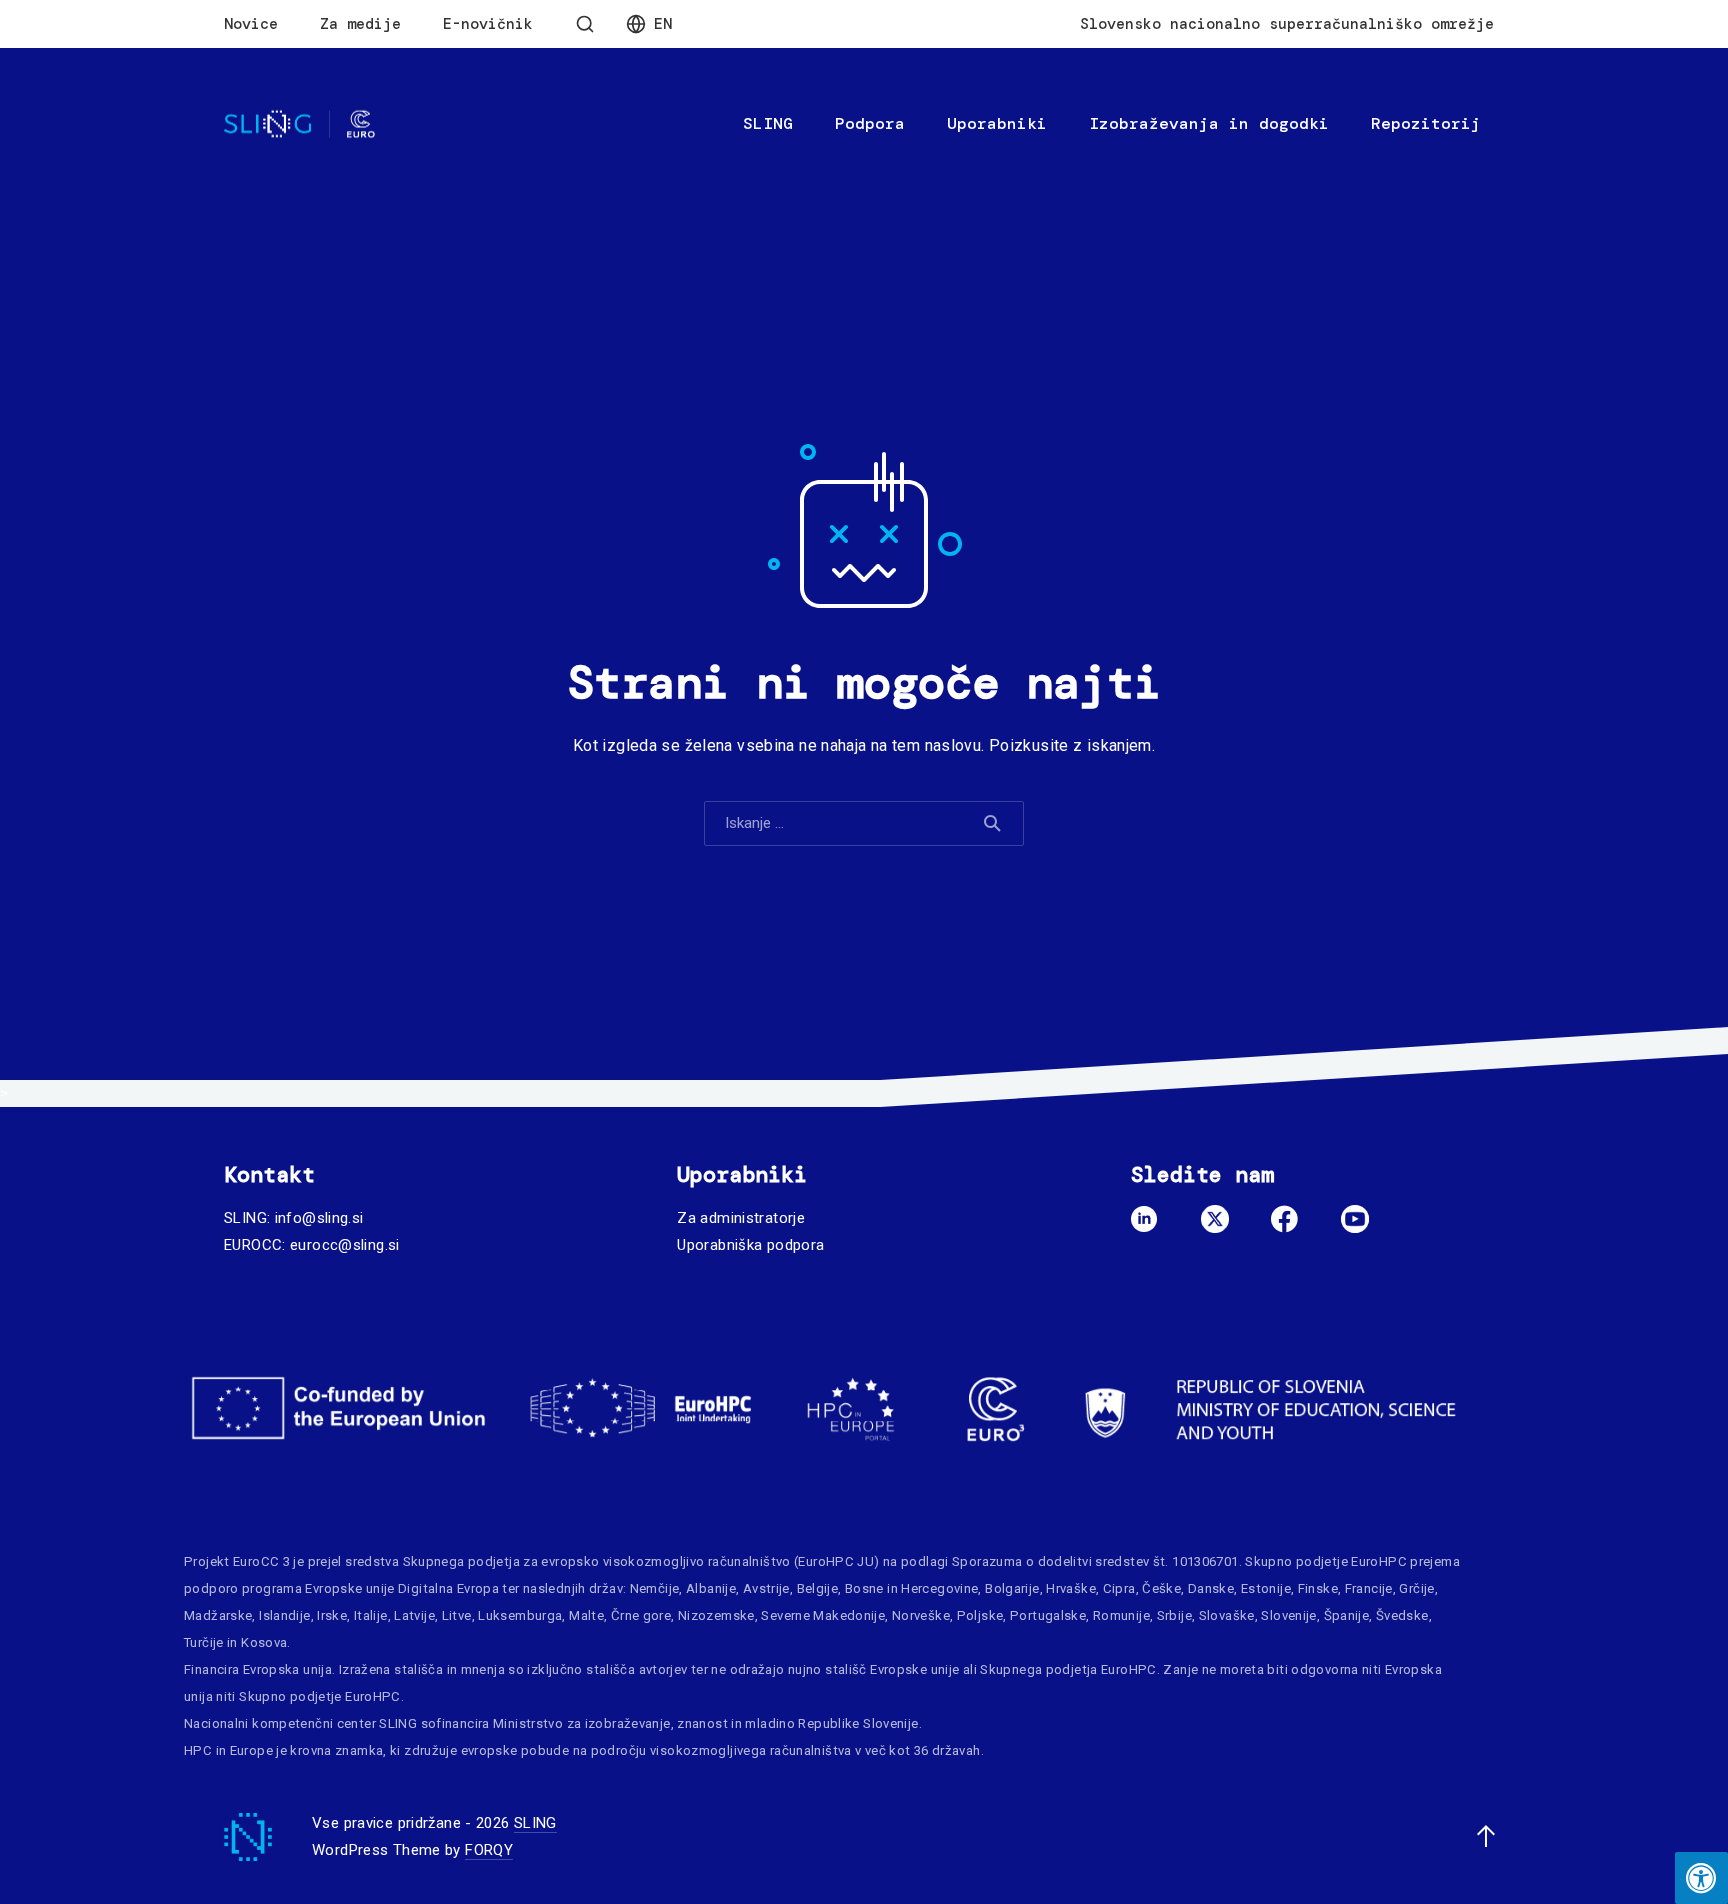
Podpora (870, 123)
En (663, 24)
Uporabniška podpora (750, 1245)
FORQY (489, 1850)
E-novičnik (488, 24)
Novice (251, 24)
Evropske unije (349, 1588)
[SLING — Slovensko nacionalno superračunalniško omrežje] (299, 124)
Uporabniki (997, 123)
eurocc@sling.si (345, 1245)
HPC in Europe (228, 1750)
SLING (768, 123)
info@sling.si (319, 1218)
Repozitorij (1426, 123)
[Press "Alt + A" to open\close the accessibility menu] (1701, 1878)
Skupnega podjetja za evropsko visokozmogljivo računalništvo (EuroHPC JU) (641, 1561)
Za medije (360, 24)
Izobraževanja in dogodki (1209, 123)
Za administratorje (741, 1218)
